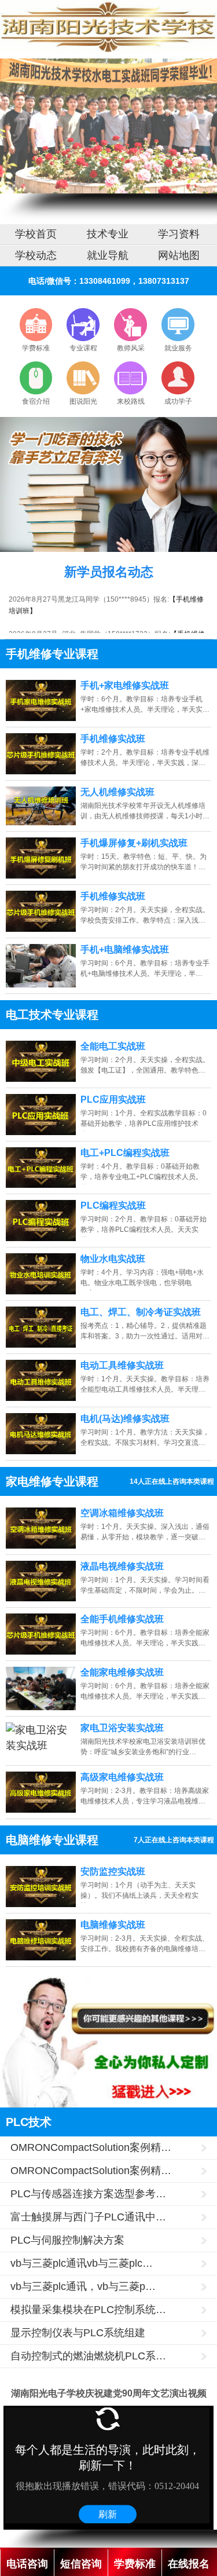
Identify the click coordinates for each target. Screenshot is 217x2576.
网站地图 (179, 255)
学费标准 (36, 348)
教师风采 (131, 348)
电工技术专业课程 (52, 1015)
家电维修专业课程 (52, 1481)
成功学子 (178, 401)
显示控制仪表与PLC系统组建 (78, 2333)
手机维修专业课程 (52, 654)
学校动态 (36, 255)
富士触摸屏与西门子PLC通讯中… (88, 2217)
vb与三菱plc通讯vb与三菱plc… (82, 2263)
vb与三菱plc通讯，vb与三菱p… (83, 2286)
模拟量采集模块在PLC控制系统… (88, 2310)
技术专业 (108, 234)
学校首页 (36, 234)
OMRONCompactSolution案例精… (91, 2147)
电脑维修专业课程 (52, 1840)
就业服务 (178, 348)
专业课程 (83, 348)
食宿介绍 (36, 401)
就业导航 (108, 255)
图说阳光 (83, 401)
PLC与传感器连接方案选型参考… (88, 2194)
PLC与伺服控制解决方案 (67, 2240)
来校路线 (131, 401)
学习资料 (179, 234)
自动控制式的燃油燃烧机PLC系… (88, 2356)
